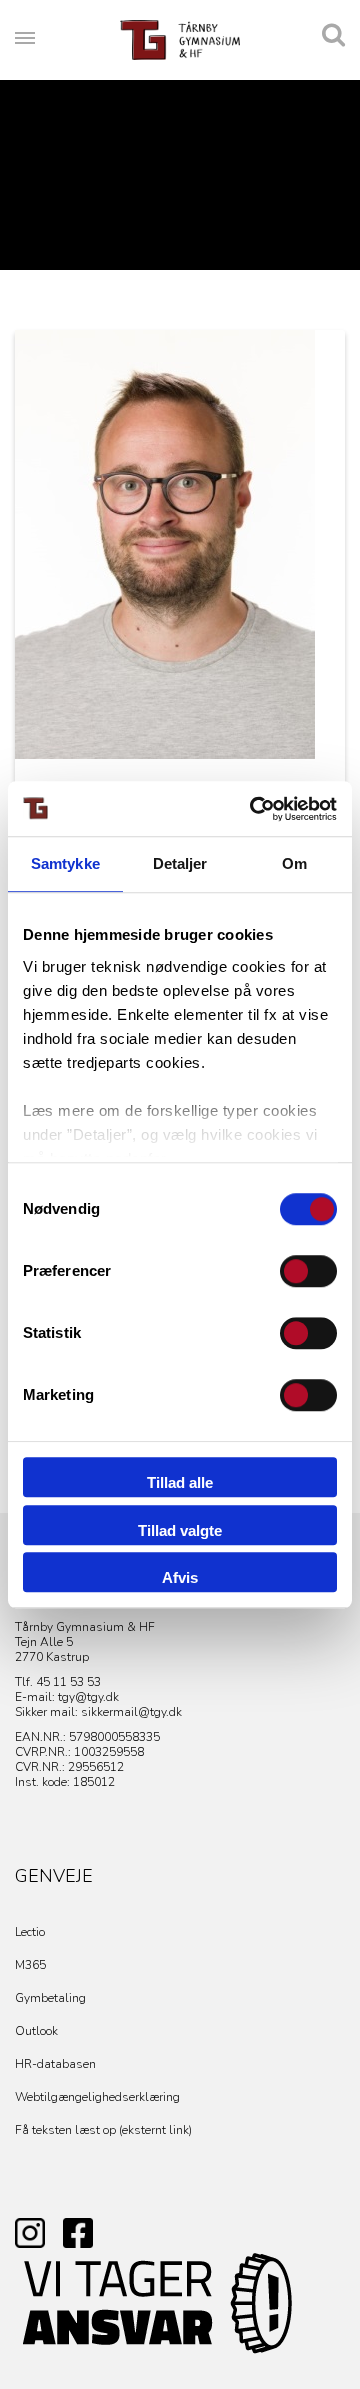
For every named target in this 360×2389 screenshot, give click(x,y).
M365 (30, 1965)
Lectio (30, 1932)
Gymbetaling (50, 1998)
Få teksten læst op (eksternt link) (103, 2130)
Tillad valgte (180, 1530)
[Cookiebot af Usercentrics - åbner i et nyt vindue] (254, 809)
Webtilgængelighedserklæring (97, 2097)
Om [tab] (294, 863)
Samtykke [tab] (65, 863)
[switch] (308, 1271)
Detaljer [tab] (180, 863)
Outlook (36, 2031)
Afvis (180, 1577)
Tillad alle (180, 1482)
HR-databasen (55, 2064)
